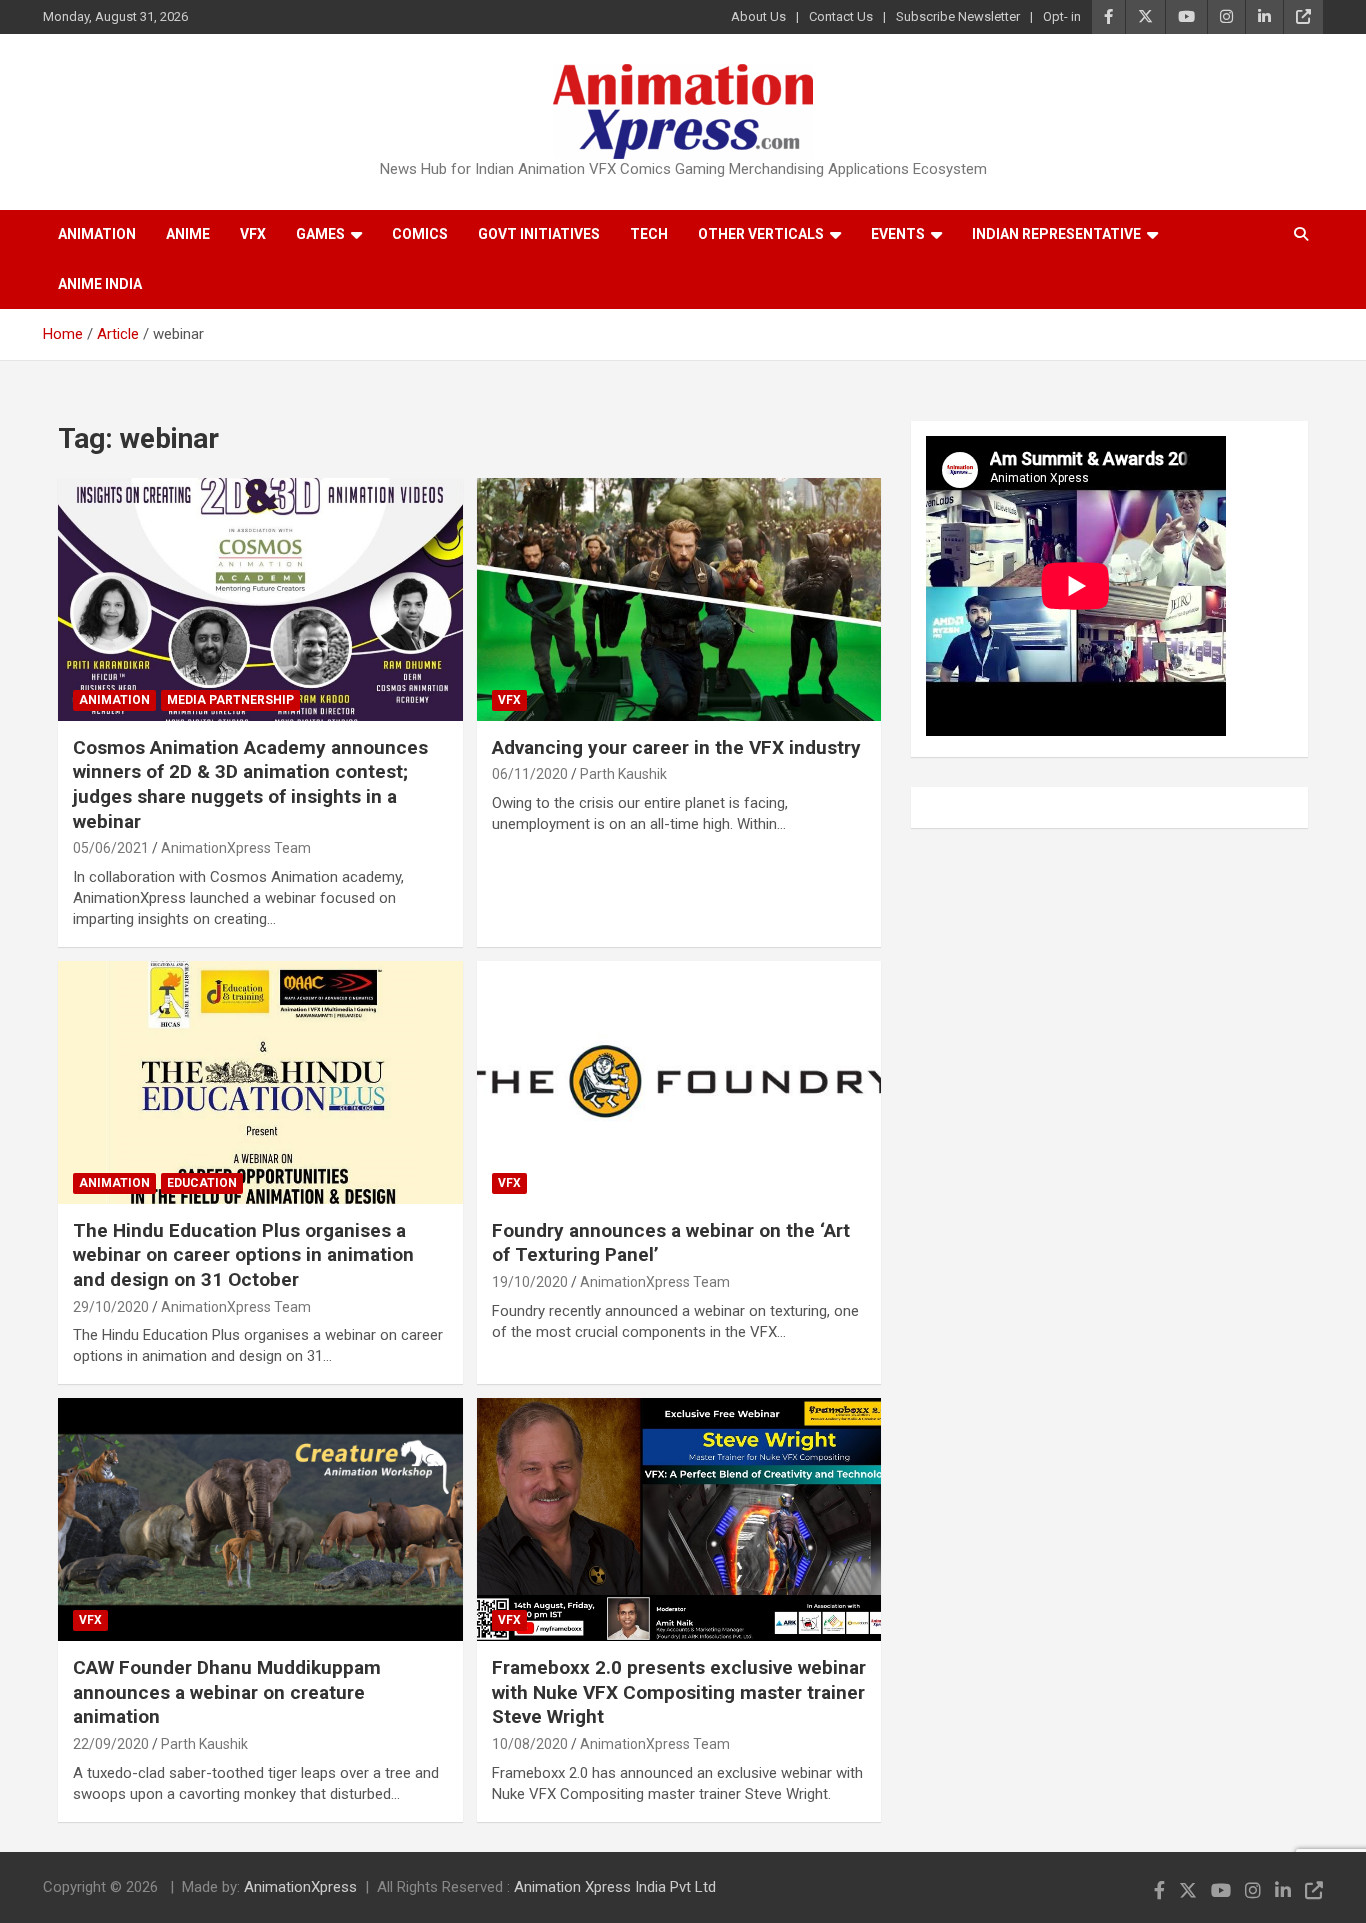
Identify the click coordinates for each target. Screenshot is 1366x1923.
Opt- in (1062, 16)
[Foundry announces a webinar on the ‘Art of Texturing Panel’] (678, 1082)
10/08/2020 (530, 1744)
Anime (188, 234)
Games (320, 234)
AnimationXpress (300, 1887)
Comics (420, 234)
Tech (649, 234)
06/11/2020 (530, 774)
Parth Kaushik (623, 774)
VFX (253, 234)
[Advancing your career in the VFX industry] (678, 599)
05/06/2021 (111, 848)
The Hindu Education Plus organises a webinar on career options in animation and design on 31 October (243, 1255)
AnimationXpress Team (236, 848)
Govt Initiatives (539, 234)
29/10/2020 (111, 1307)
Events (898, 234)
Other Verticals (761, 234)
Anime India (100, 284)
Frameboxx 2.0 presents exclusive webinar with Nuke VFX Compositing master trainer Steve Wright (679, 1692)
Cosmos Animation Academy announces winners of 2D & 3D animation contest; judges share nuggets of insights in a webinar (250, 784)
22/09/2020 (111, 1744)
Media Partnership (230, 700)
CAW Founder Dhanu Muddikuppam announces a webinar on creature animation (227, 1692)
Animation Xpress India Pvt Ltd (615, 1887)
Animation (97, 234)
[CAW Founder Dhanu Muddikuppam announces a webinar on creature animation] (260, 1520)
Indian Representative (1056, 234)
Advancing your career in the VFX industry (676, 747)
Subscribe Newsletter (958, 16)
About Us (758, 16)
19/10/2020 (530, 1282)
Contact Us (841, 16)
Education (202, 1183)
